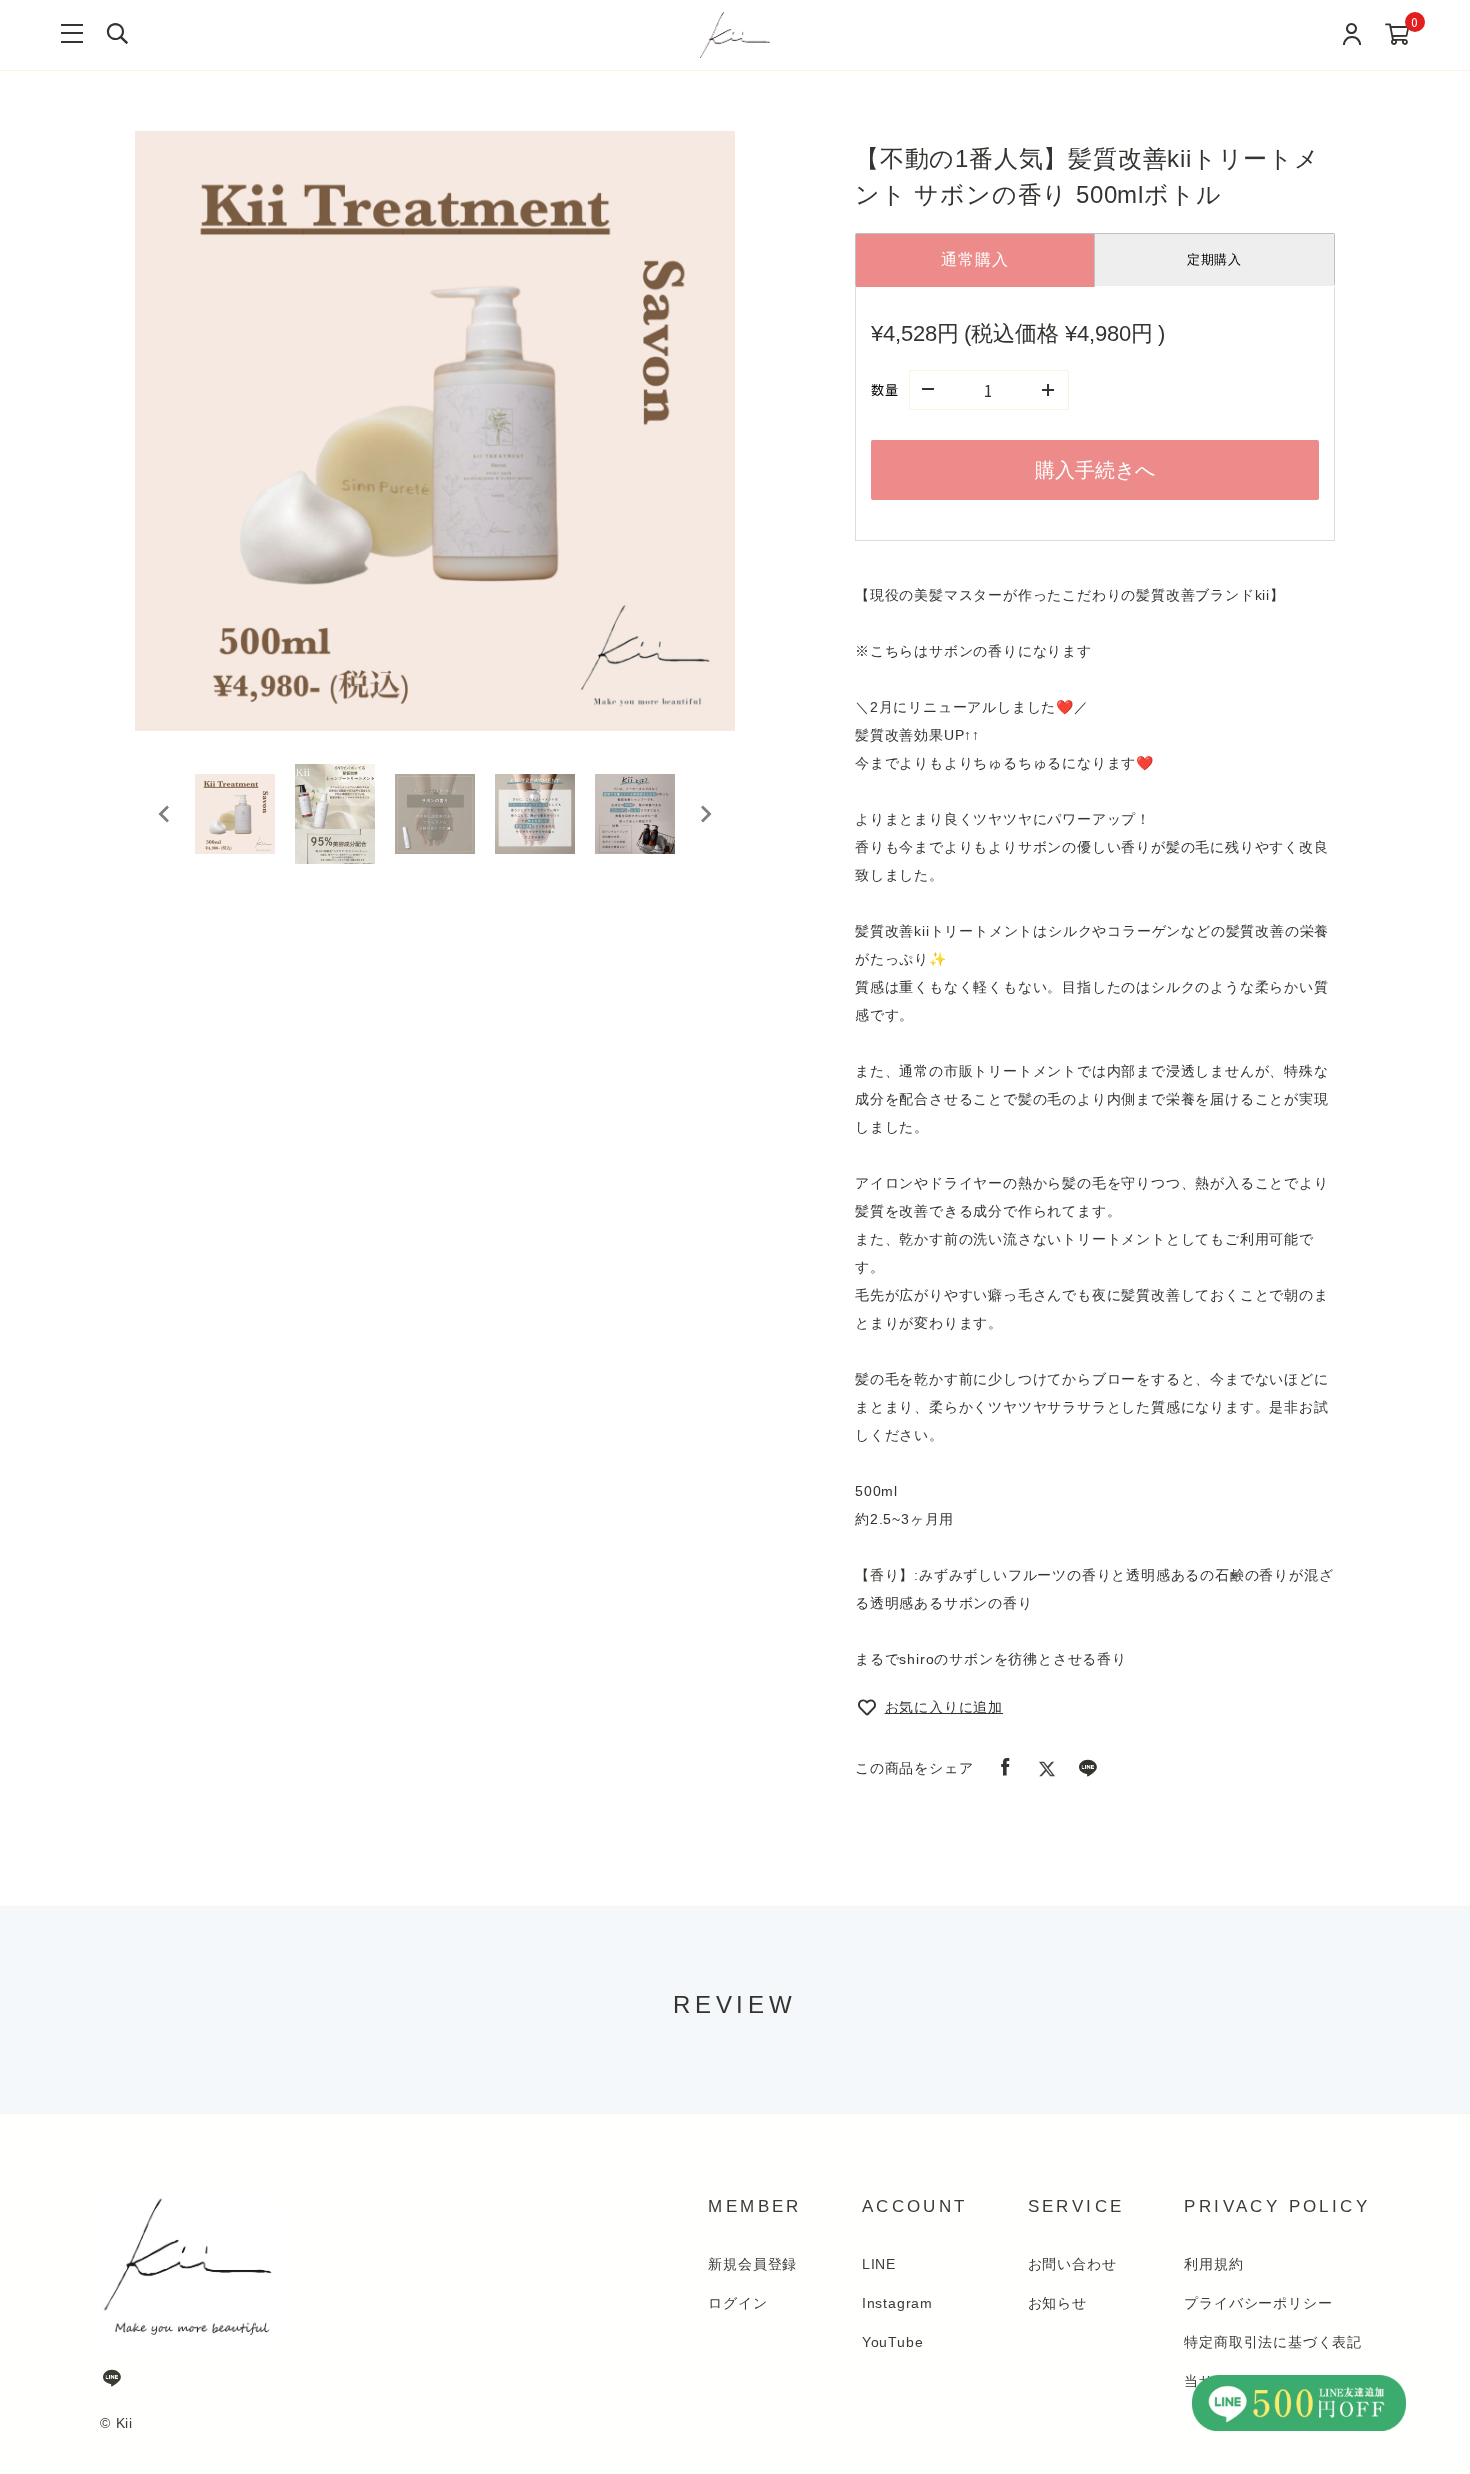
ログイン (737, 2303)
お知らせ (1057, 2303)
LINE (879, 2264)
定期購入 (1214, 259)
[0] (1397, 35)
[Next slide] (705, 814)
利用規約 (1213, 2264)
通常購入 (974, 259)
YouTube (893, 2342)
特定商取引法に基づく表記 (1273, 2342)
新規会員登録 (752, 2264)
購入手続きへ (1095, 470)
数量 (885, 389)
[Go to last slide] (165, 814)
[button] (235, 814)
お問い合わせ (1072, 2264)
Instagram (897, 2303)
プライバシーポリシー (1258, 2303)
